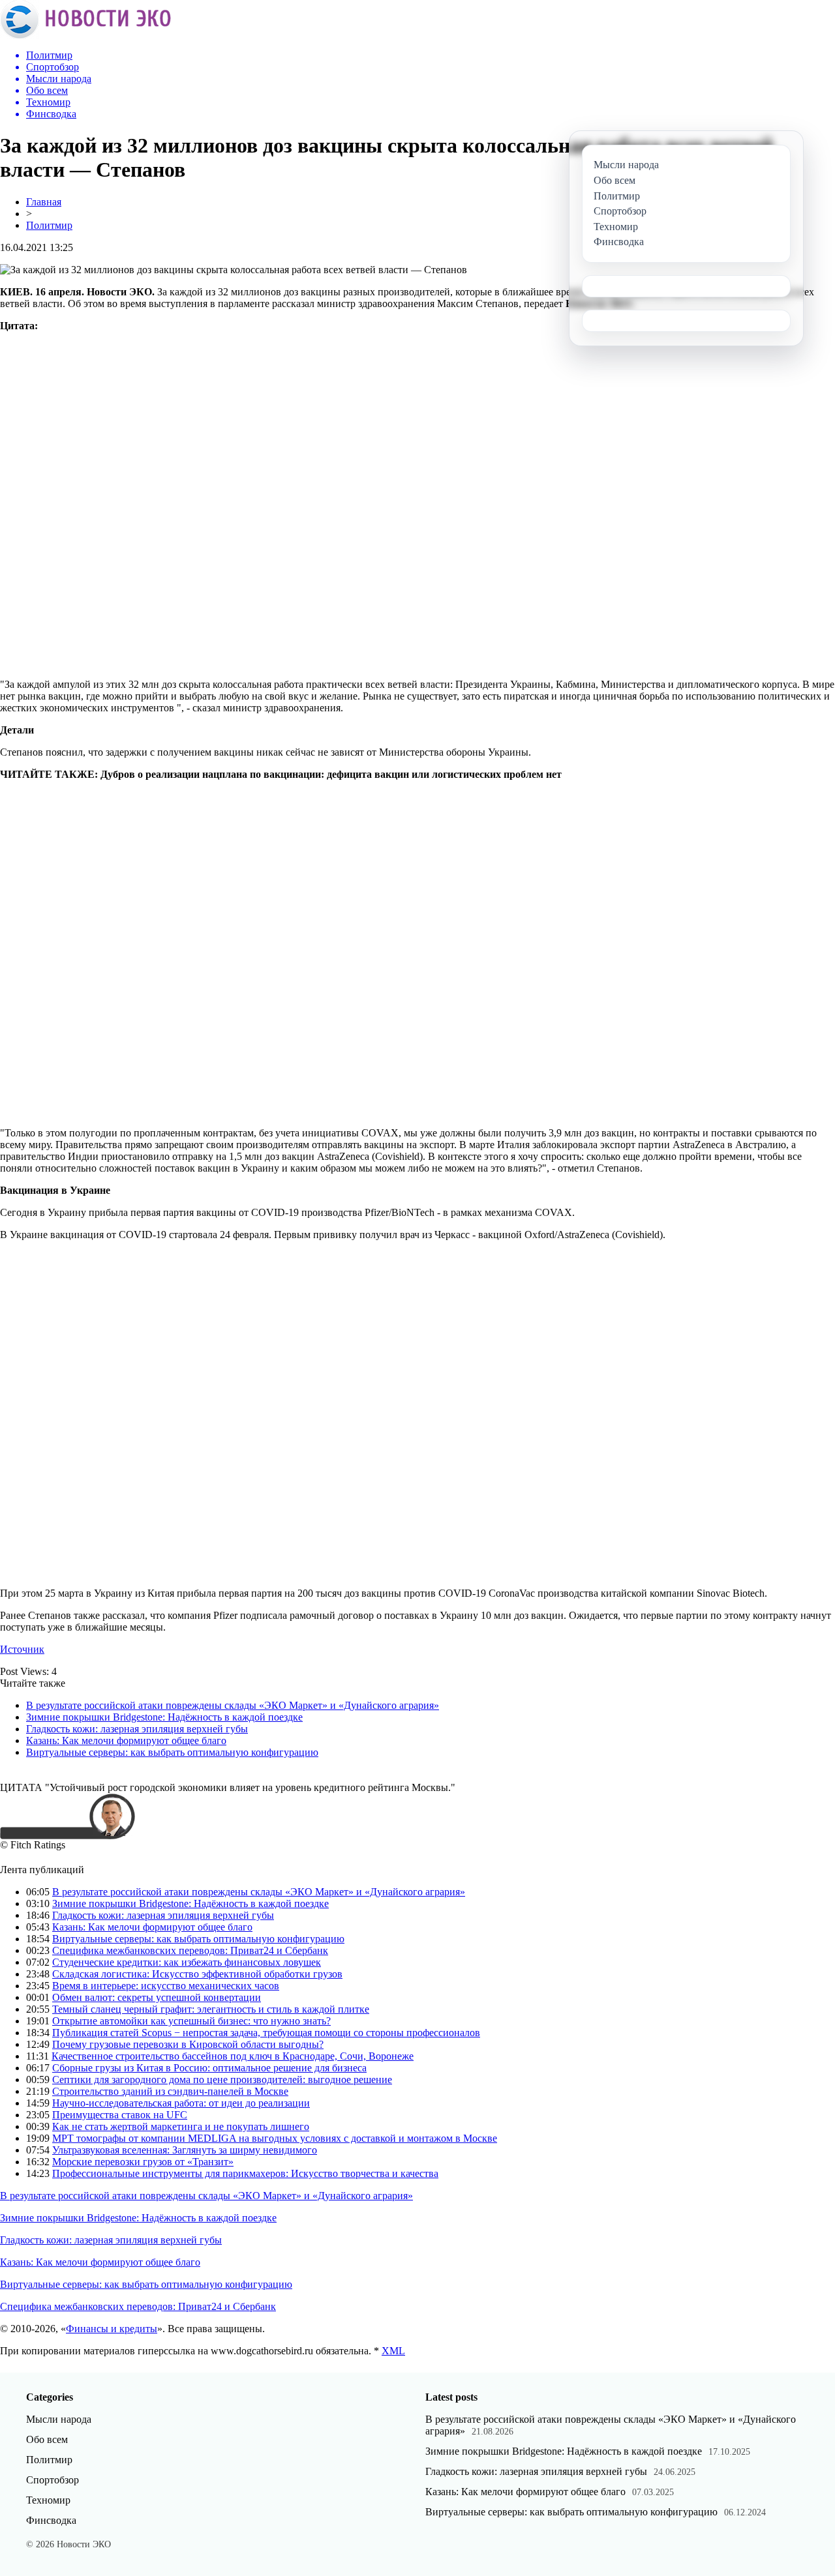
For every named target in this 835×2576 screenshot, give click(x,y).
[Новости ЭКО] (85, 36)
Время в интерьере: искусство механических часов (166, 1986)
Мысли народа (59, 2419)
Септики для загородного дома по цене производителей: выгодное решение (222, 2080)
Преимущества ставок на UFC (120, 2115)
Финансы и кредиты (112, 2329)
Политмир (49, 225)
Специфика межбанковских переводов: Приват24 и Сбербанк (190, 1950)
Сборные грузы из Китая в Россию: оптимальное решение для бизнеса (209, 2068)
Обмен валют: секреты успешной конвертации (157, 1997)
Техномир (48, 2500)
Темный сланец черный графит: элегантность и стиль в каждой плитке (211, 2009)
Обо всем (47, 2439)
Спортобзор (53, 2480)
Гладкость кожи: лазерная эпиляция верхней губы (137, 1729)
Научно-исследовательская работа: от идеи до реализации (181, 2103)
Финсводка (51, 2520)
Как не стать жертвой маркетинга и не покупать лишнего (181, 2126)
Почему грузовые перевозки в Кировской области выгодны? (188, 2044)
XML (393, 2351)
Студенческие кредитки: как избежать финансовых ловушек (187, 1962)
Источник (22, 1649)
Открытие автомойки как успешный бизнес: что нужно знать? (191, 2021)
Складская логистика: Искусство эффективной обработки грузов (197, 1974)
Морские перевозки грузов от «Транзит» (143, 2162)
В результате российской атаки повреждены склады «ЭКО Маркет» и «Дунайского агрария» (233, 1705)
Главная (44, 202)
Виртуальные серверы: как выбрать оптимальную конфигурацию (172, 1752)
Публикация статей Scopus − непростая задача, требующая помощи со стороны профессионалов (266, 2033)
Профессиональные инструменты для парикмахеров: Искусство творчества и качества (245, 2173)
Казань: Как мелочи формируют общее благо (126, 1740)
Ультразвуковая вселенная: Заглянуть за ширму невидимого (185, 2150)
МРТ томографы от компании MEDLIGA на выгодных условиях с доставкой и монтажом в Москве (275, 2138)
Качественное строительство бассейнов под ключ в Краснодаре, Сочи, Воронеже (233, 2056)
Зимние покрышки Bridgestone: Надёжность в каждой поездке (164, 1717)
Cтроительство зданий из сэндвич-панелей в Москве (170, 2091)
